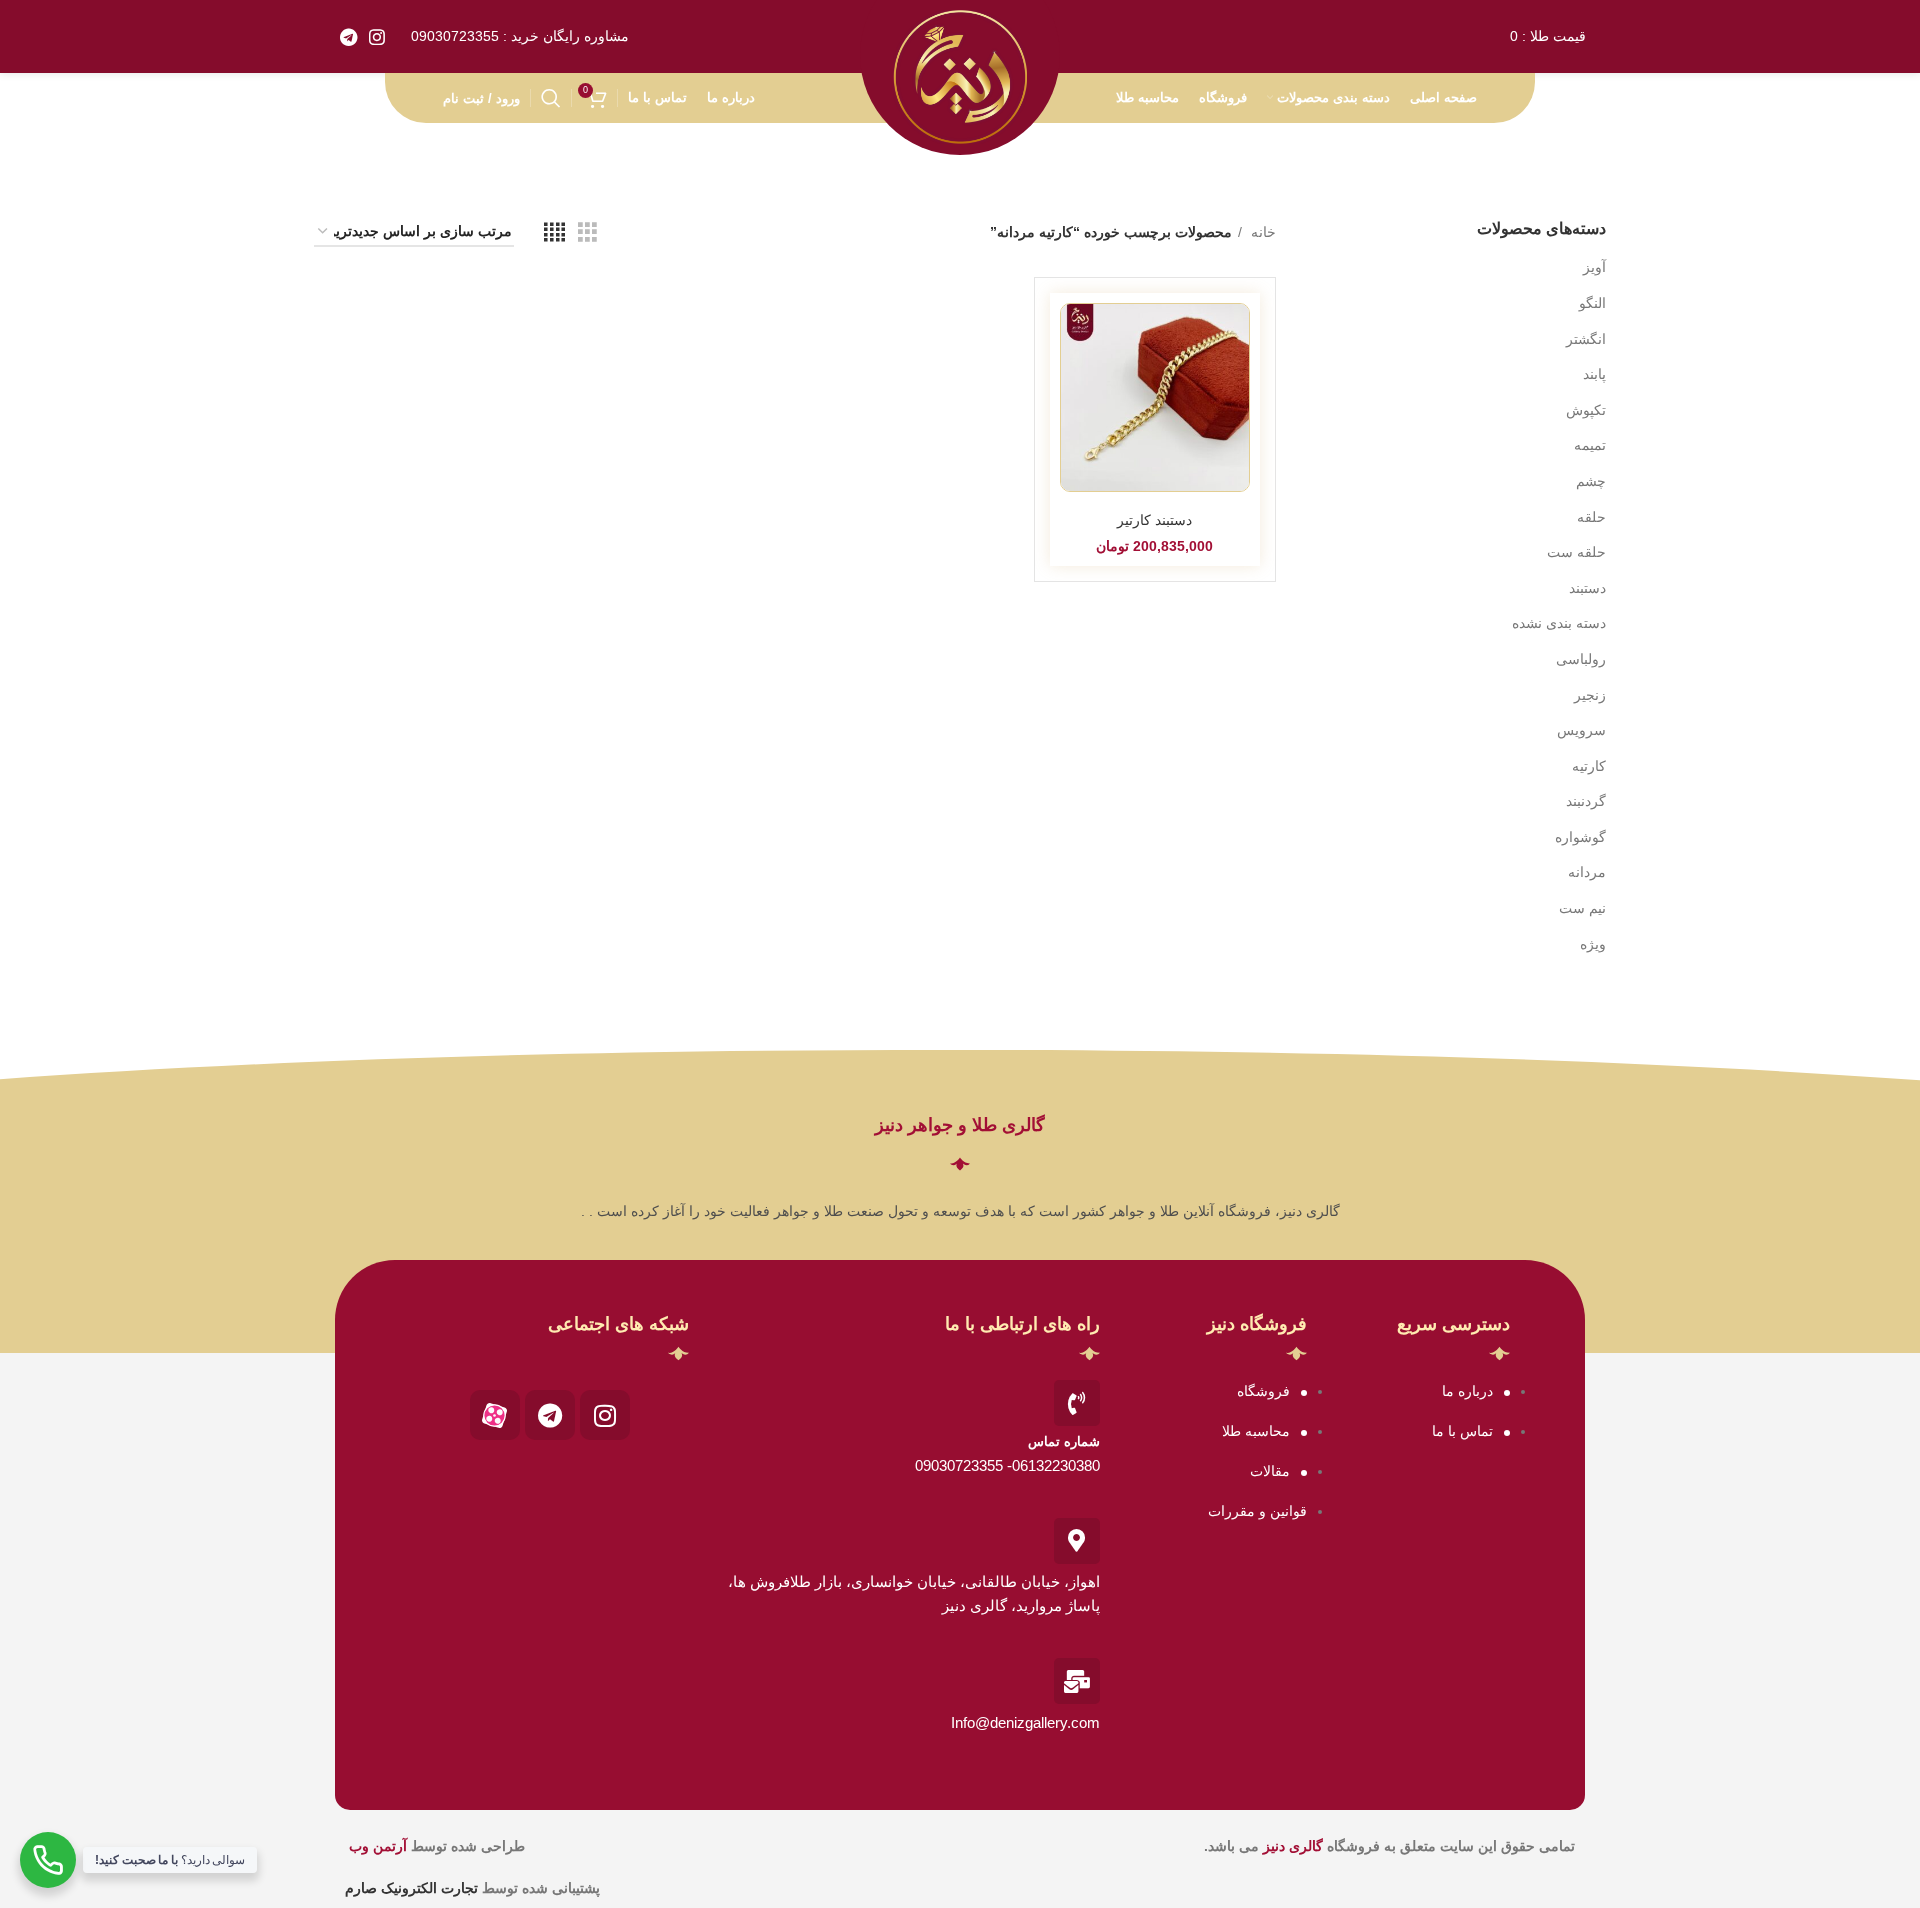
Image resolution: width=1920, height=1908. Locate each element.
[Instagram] (605, 1415)
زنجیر (1590, 695)
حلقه (1591, 517)
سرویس (1581, 730)
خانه (1261, 232)
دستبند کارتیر (1154, 520)
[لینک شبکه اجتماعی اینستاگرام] (377, 37)
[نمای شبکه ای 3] (587, 232)
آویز (1594, 267)
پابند (1594, 374)
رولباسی (1581, 659)
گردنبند (1586, 801)
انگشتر (1586, 339)
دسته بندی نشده (1559, 623)
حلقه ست (1576, 552)
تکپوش (1586, 410)
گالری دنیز (1293, 1846)
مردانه (1587, 872)
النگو (1592, 303)
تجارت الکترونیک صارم (413, 1888)
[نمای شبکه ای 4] (554, 232)
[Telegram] (550, 1415)
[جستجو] (551, 98)
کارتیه (1589, 766)
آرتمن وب (378, 1846)
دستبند (1587, 588)
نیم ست (1582, 908)
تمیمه (1590, 445)
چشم (1591, 481)
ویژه (1593, 944)
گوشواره (1580, 837)
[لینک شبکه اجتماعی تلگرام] (348, 37)
